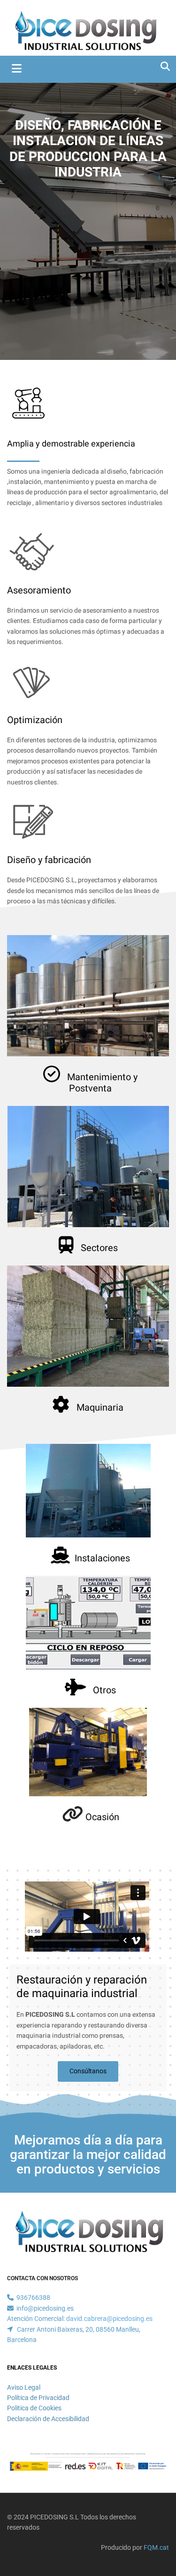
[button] (88, 2071)
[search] (165, 66)
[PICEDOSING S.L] (84, 30)
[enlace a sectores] (88, 1167)
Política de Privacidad (38, 2398)
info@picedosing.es (46, 2308)
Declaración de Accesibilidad (48, 2419)
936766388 (33, 2298)
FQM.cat (156, 2547)
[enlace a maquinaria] (88, 1326)
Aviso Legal (24, 2387)
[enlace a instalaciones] (88, 1491)
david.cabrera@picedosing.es (109, 2319)
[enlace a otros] (88, 1623)
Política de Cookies (34, 2408)
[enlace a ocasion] (88, 1752)
